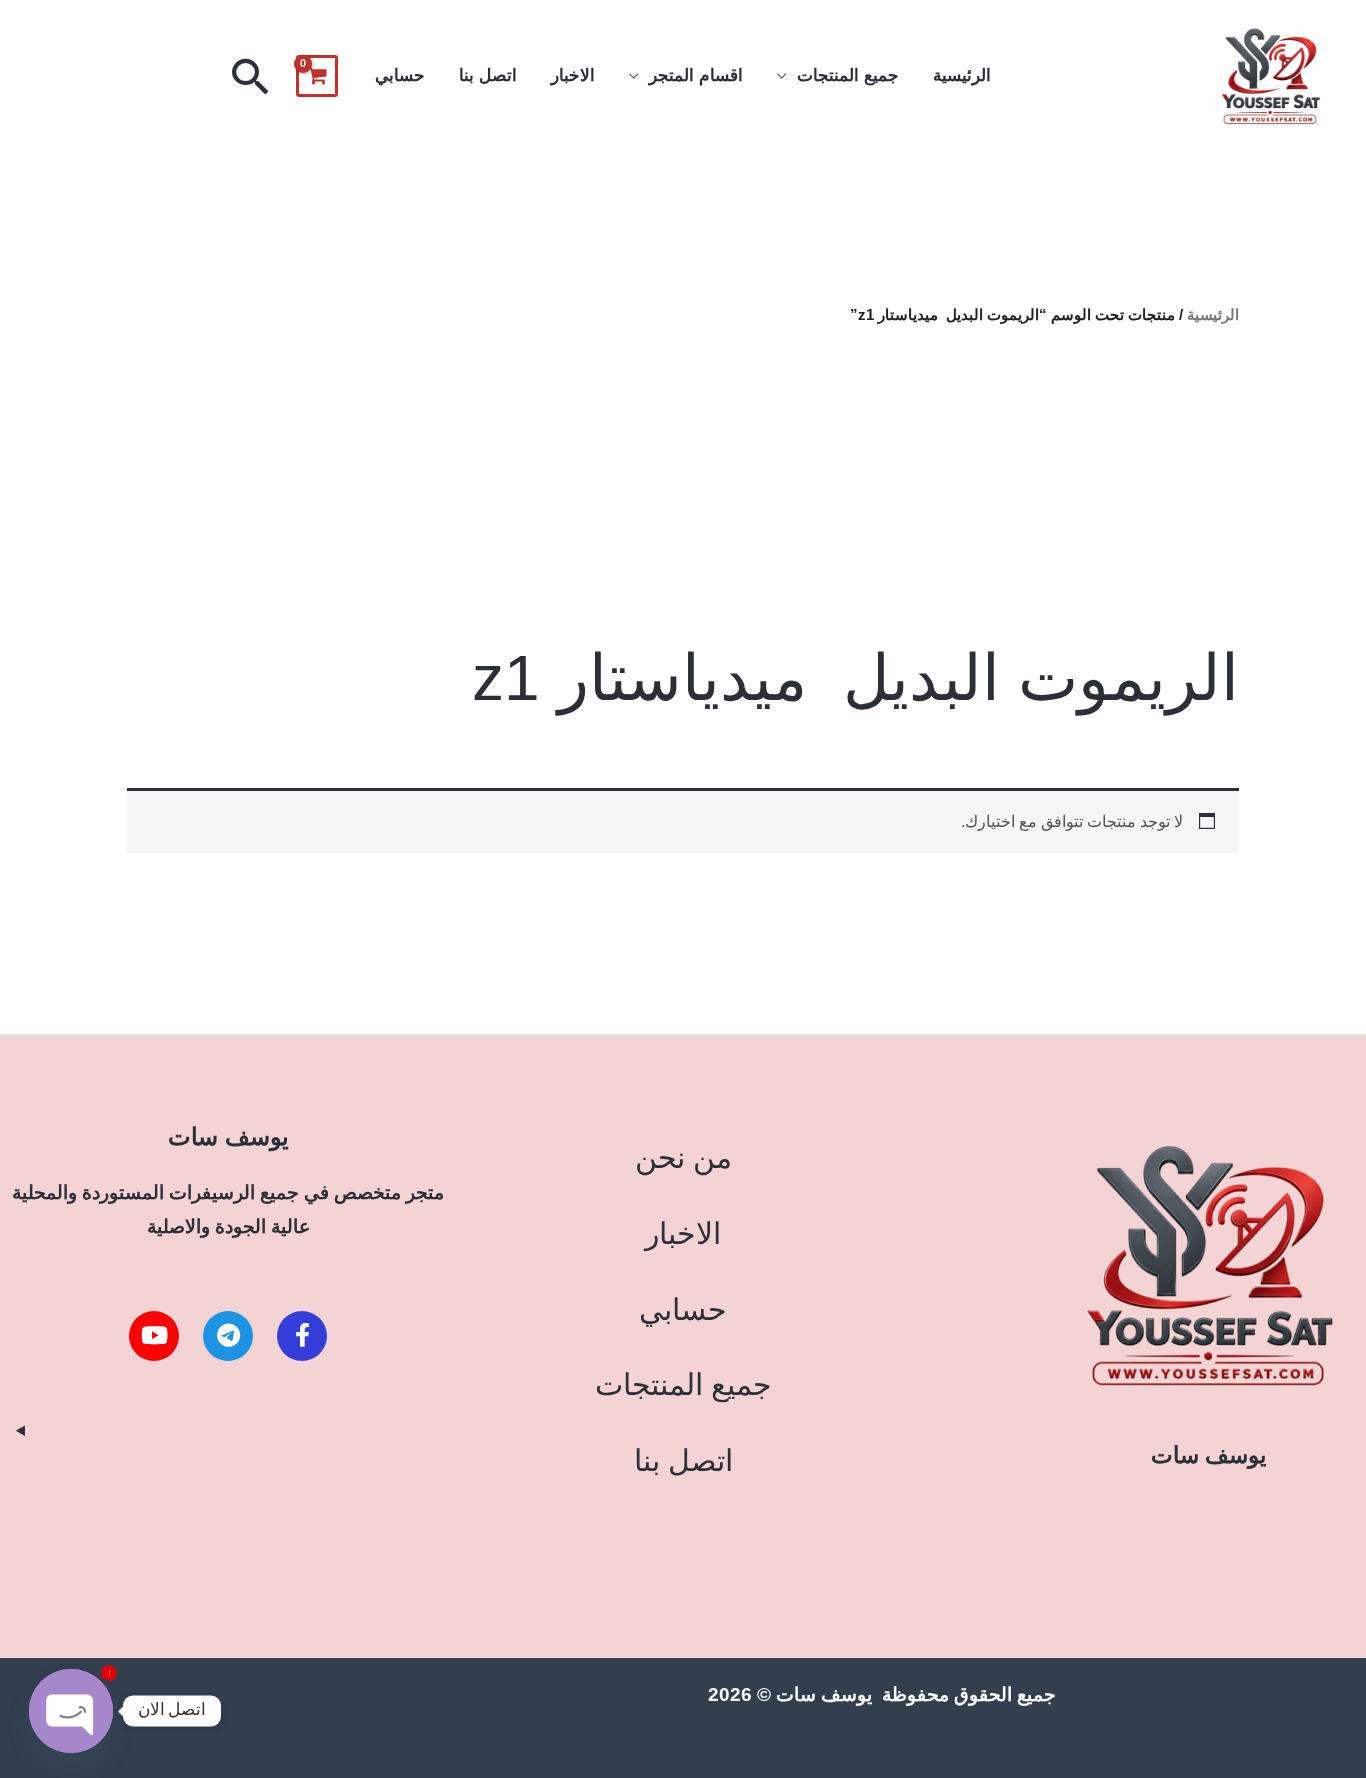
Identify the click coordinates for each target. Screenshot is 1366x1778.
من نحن (683, 1157)
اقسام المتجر (696, 75)
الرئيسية (962, 75)
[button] (251, 76)
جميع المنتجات (848, 75)
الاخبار (573, 75)
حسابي (400, 75)
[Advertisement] (682, 484)
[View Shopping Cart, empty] (317, 76)
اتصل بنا (488, 75)
